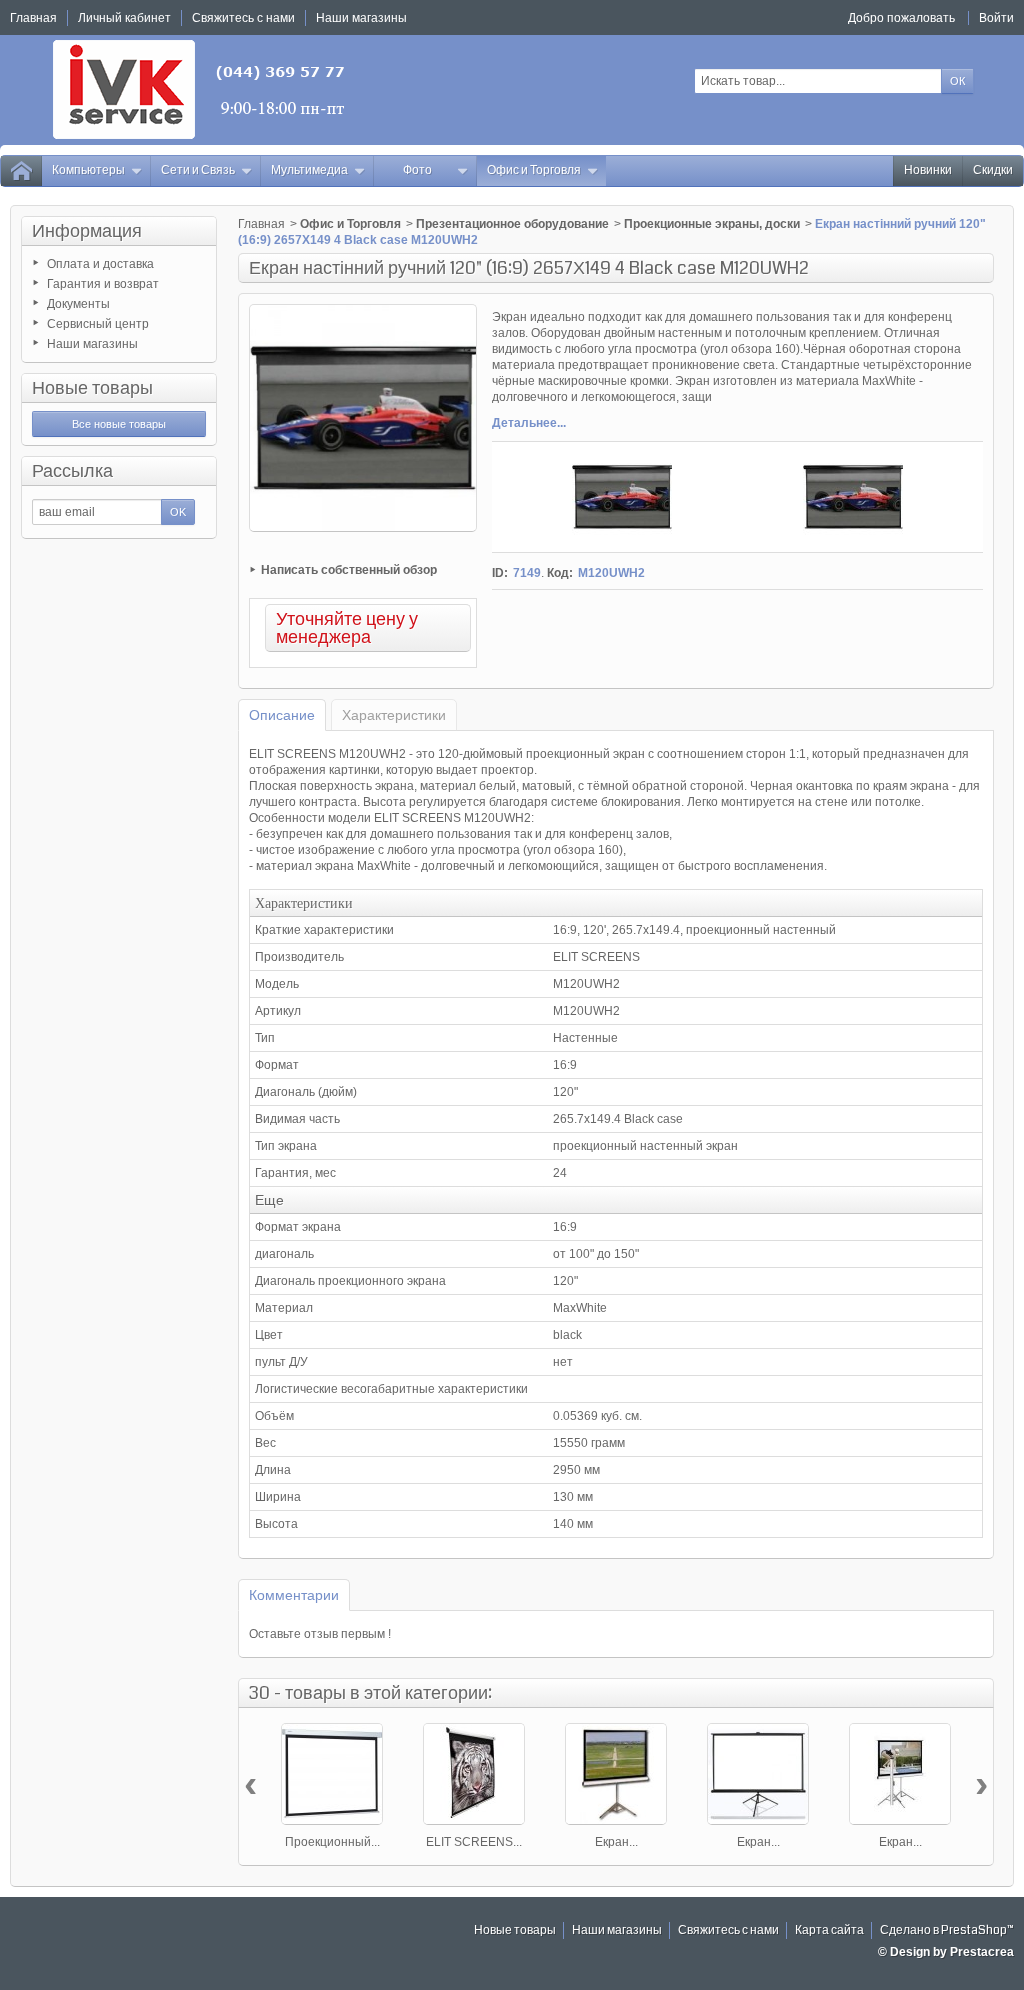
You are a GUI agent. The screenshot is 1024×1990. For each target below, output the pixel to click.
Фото (417, 170)
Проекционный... (332, 1842)
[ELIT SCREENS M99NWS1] (474, 1774)
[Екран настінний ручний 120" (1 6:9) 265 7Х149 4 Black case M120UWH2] (622, 497)
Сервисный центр (98, 324)
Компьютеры (88, 170)
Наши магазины (92, 344)
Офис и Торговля (534, 170)
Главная (261, 224)
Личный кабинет (124, 18)
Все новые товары (119, 424)
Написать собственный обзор (349, 570)
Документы (78, 304)
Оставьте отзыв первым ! (320, 1634)
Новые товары (92, 388)
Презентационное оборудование (512, 224)
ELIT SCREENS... (474, 1842)
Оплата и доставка (100, 264)
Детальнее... (529, 423)
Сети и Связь (198, 170)
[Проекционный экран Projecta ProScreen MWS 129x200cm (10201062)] (332, 1774)
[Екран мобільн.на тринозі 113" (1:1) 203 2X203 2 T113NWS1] (616, 1774)
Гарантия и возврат (103, 284)
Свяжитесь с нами (728, 1930)
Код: (560, 573)
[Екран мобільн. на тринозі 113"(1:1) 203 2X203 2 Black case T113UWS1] (900, 1774)
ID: (500, 573)
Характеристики (394, 715)
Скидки (993, 170)
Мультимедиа (309, 170)
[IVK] (200, 89)
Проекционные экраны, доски (712, 224)
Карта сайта (829, 1930)
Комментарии (294, 1595)
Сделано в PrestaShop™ (947, 1930)
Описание (282, 715)
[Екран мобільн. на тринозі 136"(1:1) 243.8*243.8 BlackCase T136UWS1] (758, 1774)
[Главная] (21, 171)
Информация (87, 231)
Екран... (616, 1842)
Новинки (928, 170)
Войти (996, 18)
